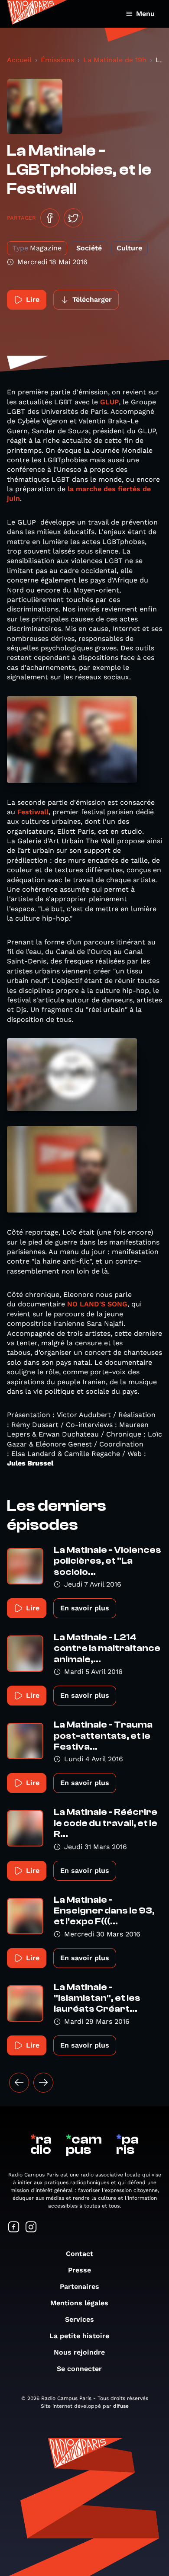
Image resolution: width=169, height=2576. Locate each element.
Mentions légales (79, 2303)
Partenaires (80, 2286)
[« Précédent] (19, 2083)
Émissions (57, 60)
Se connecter (79, 2369)
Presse (80, 2270)
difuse (121, 2406)
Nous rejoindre (79, 2352)
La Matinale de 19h (115, 60)
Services (80, 2319)
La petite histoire (79, 2336)
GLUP (109, 402)
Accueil (19, 60)
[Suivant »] (43, 2083)
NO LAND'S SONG (97, 1304)
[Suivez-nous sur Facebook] (14, 2228)
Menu (145, 14)
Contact (80, 2254)
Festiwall (33, 812)
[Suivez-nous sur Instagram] (31, 2228)
